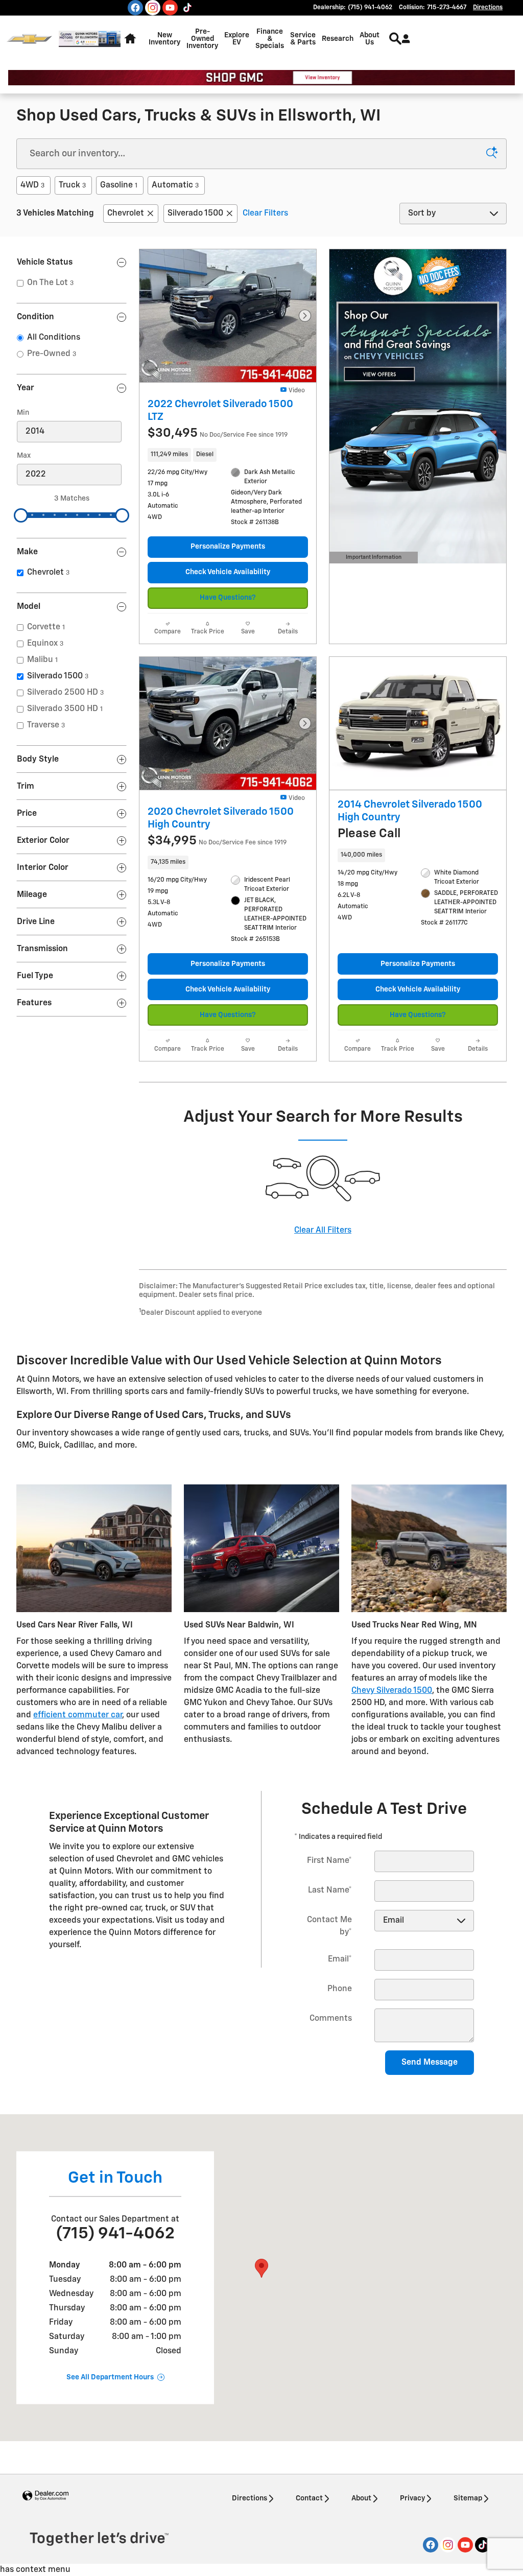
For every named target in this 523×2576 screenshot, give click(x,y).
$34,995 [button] (217, 841)
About (361, 2498)
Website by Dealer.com (45, 2496)
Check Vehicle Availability (228, 572)
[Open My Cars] (403, 39)
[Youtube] (170, 8)
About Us (370, 39)
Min (23, 413)
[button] (228, 455)
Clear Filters (265, 214)
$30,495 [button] (218, 433)
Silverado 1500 (195, 214)
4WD (32, 185)
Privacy (412, 2498)
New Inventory (164, 39)
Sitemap (468, 2498)
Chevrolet (126, 214)
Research (338, 39)
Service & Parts (303, 39)
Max (24, 456)
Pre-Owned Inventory (202, 39)
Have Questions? (228, 598)
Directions (249, 2498)
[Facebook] (135, 8)
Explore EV (237, 39)
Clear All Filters (323, 1231)
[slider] (21, 515)
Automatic (175, 185)
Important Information (372, 559)
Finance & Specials (270, 39)
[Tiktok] (187, 8)
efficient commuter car (78, 1715)
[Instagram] (153, 8)
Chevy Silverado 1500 (392, 1691)
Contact (309, 2498)
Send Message (430, 2063)
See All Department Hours (110, 2377)
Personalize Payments (228, 547)
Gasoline (119, 185)
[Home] (29, 39)
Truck (72, 185)
